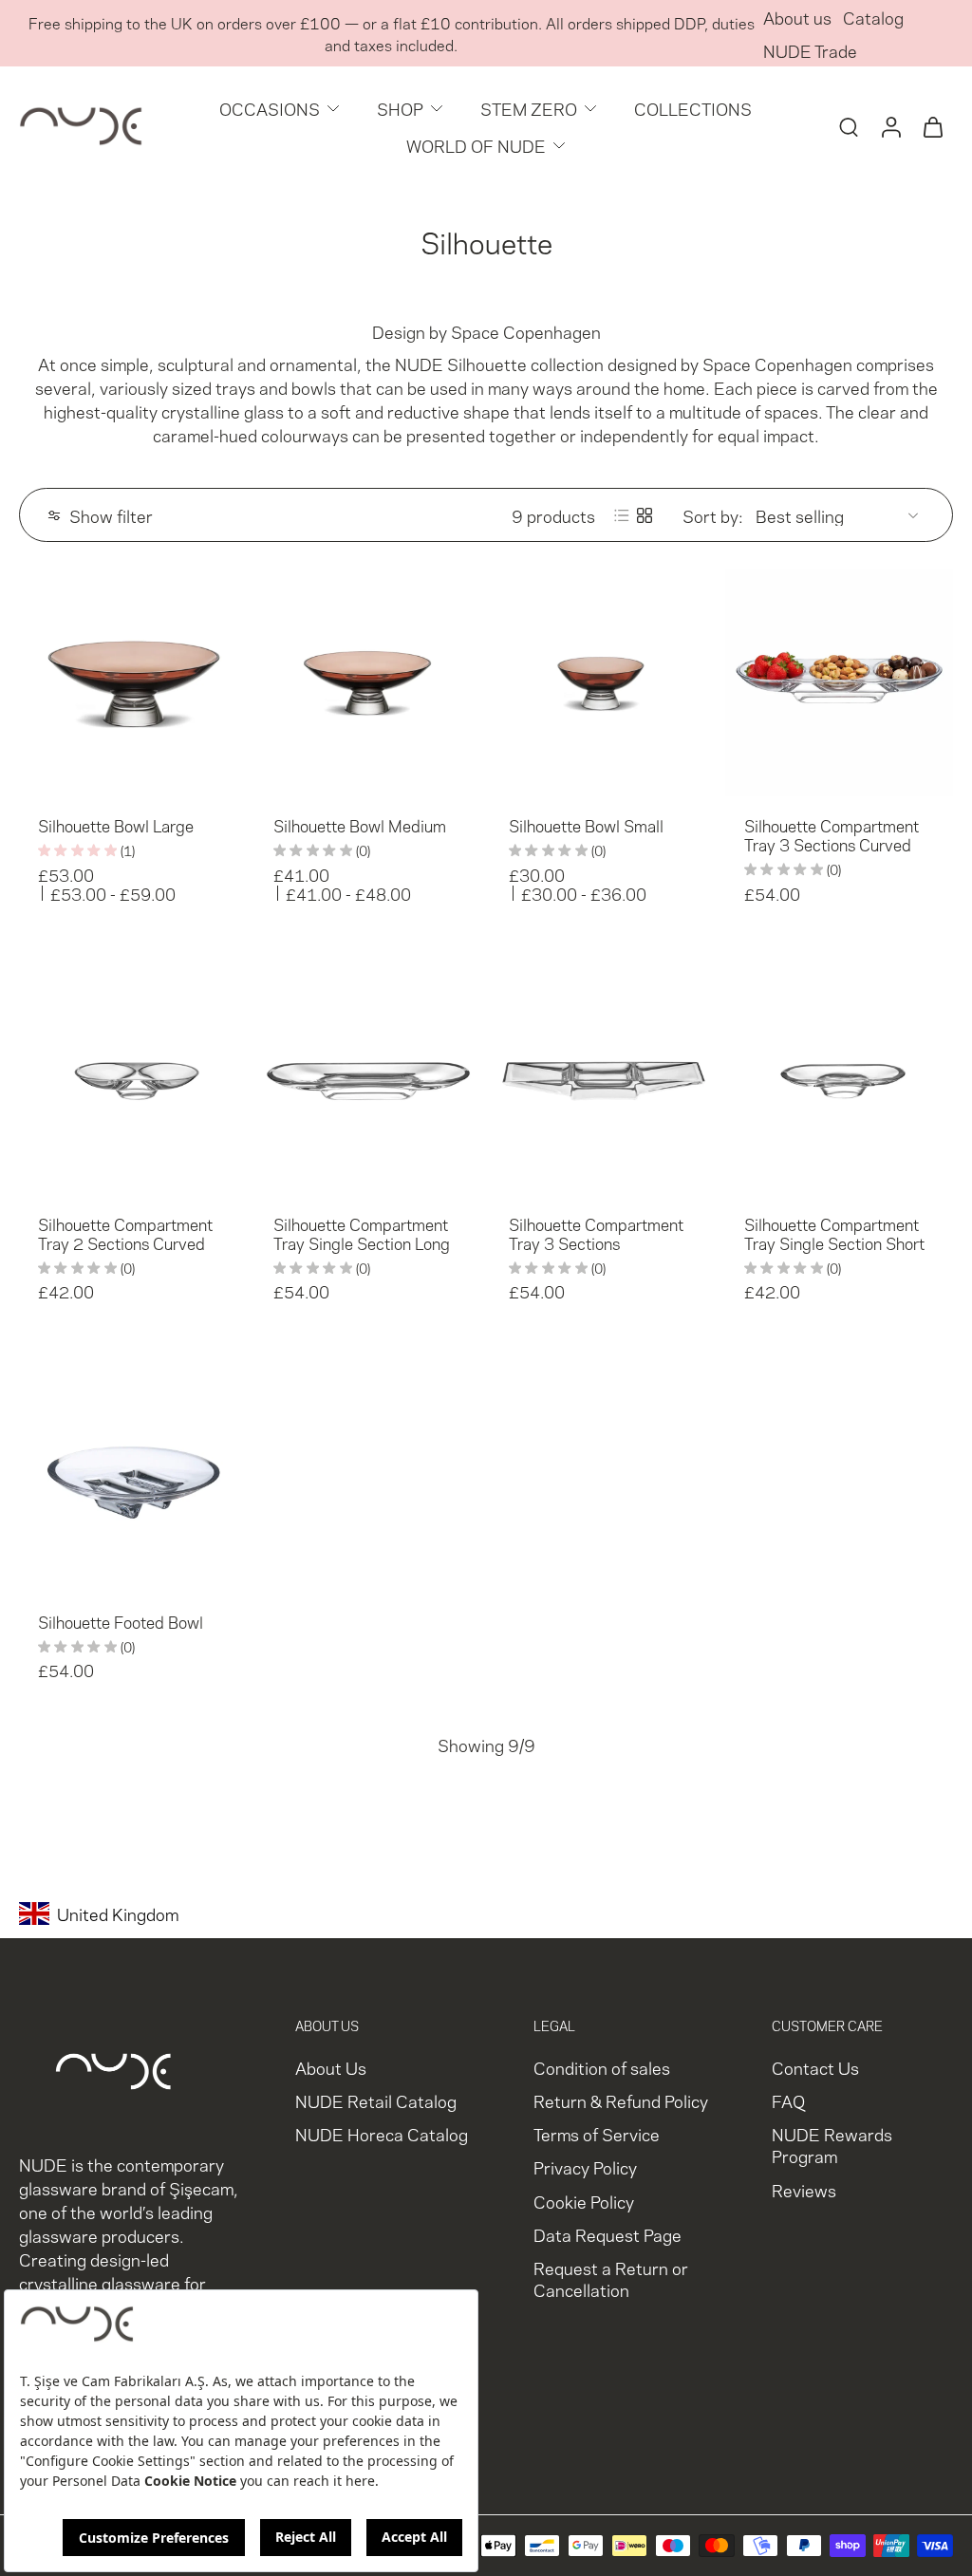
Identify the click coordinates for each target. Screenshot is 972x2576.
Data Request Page (607, 2234)
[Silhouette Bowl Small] (604, 682)
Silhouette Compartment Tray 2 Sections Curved (125, 1233)
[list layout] (622, 515)
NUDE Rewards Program (832, 2145)
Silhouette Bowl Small (586, 825)
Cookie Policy (584, 2201)
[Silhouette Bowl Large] (133, 682)
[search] (849, 126)
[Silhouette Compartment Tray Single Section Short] (839, 1081)
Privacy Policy (585, 2167)
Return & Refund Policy (621, 2101)
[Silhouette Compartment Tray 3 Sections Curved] (839, 682)
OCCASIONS (270, 108)
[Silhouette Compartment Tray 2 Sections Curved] (133, 1081)
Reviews (804, 2189)
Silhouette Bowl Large (116, 825)
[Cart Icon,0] (932, 126)
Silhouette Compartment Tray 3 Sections (596, 1233)
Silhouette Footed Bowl (121, 1621)
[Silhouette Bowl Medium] (368, 682)
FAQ (788, 2101)
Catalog (873, 17)
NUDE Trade (810, 50)
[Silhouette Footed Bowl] (133, 1479)
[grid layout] (645, 515)
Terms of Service (597, 2134)
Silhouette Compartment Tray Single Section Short (834, 1233)
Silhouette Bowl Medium (360, 825)
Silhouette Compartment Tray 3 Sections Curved (832, 834)
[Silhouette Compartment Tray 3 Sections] (604, 1081)
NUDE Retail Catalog (376, 2101)
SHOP (400, 108)
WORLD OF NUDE (476, 145)
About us (797, 17)
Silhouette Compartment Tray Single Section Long (362, 1233)
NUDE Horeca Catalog (382, 2134)
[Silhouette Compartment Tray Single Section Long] (368, 1081)
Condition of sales (602, 2067)
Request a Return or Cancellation (611, 2278)
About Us (331, 2067)
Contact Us (815, 2067)
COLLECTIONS (693, 108)
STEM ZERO (529, 108)
